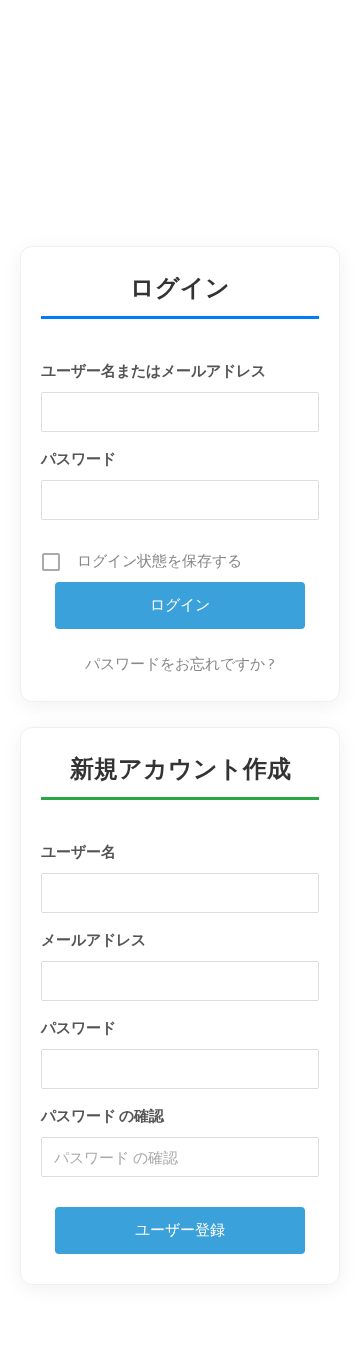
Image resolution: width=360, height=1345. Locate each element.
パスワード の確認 (102, 1116)
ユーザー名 (78, 852)
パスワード (78, 459)
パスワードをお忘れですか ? (180, 665)
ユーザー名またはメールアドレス (153, 371)
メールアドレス (93, 940)
